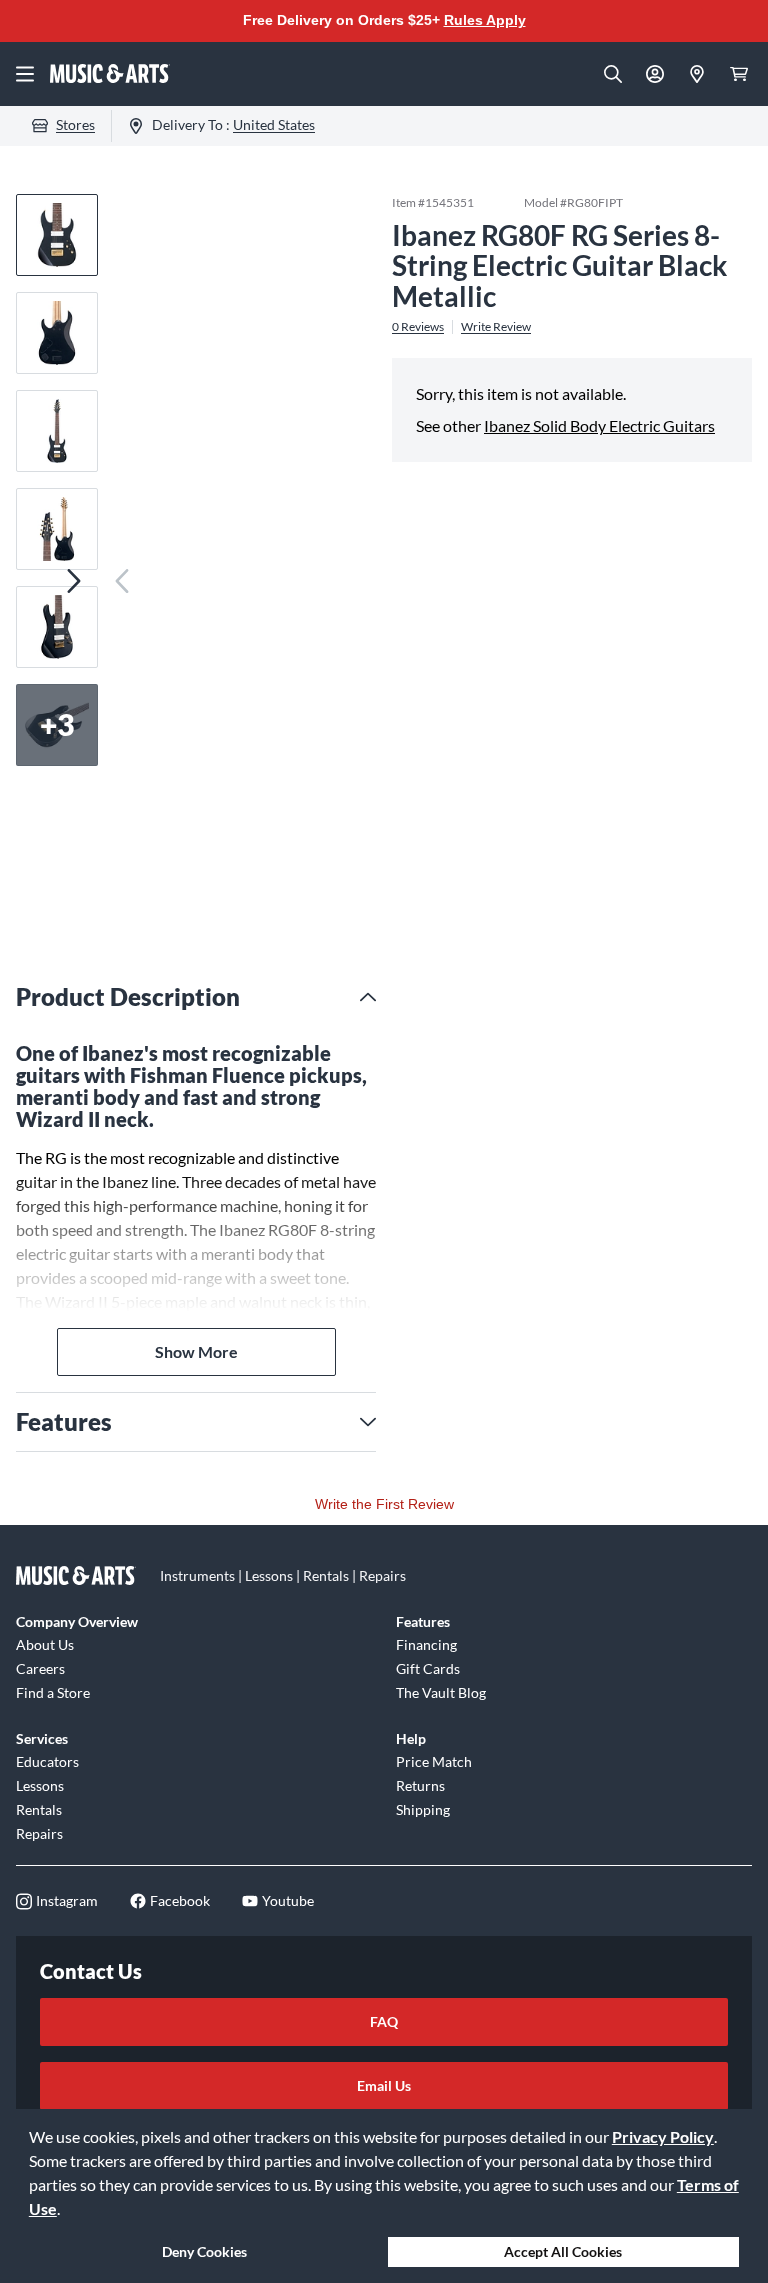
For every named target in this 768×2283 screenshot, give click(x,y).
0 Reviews (418, 327)
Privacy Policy (663, 2136)
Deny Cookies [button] (204, 2251)
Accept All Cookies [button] (563, 2251)
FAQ (384, 2021)
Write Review (496, 327)
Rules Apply (485, 20)
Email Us (384, 2085)
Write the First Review (384, 1504)
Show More (196, 1351)
